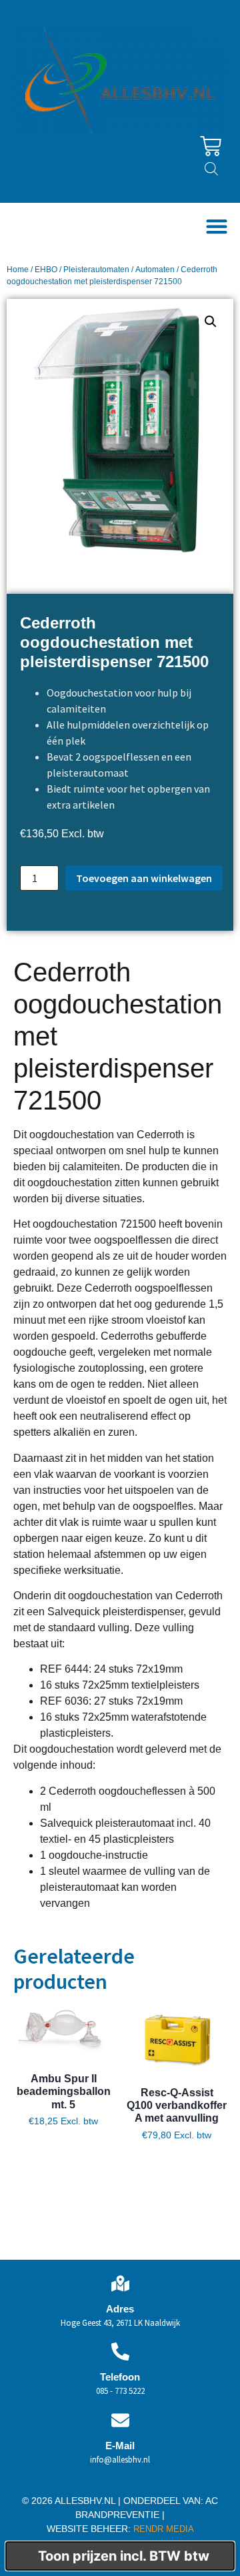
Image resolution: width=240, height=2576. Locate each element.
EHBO (46, 270)
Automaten (155, 270)
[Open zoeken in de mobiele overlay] (211, 168)
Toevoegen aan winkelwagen (144, 878)
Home (18, 270)
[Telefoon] (120, 2351)
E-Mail (120, 2446)
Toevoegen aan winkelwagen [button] (64, 2157)
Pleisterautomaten (96, 270)
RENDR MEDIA (162, 2529)
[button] (216, 227)
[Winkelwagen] (211, 146)
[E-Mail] (120, 2420)
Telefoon (120, 2377)
